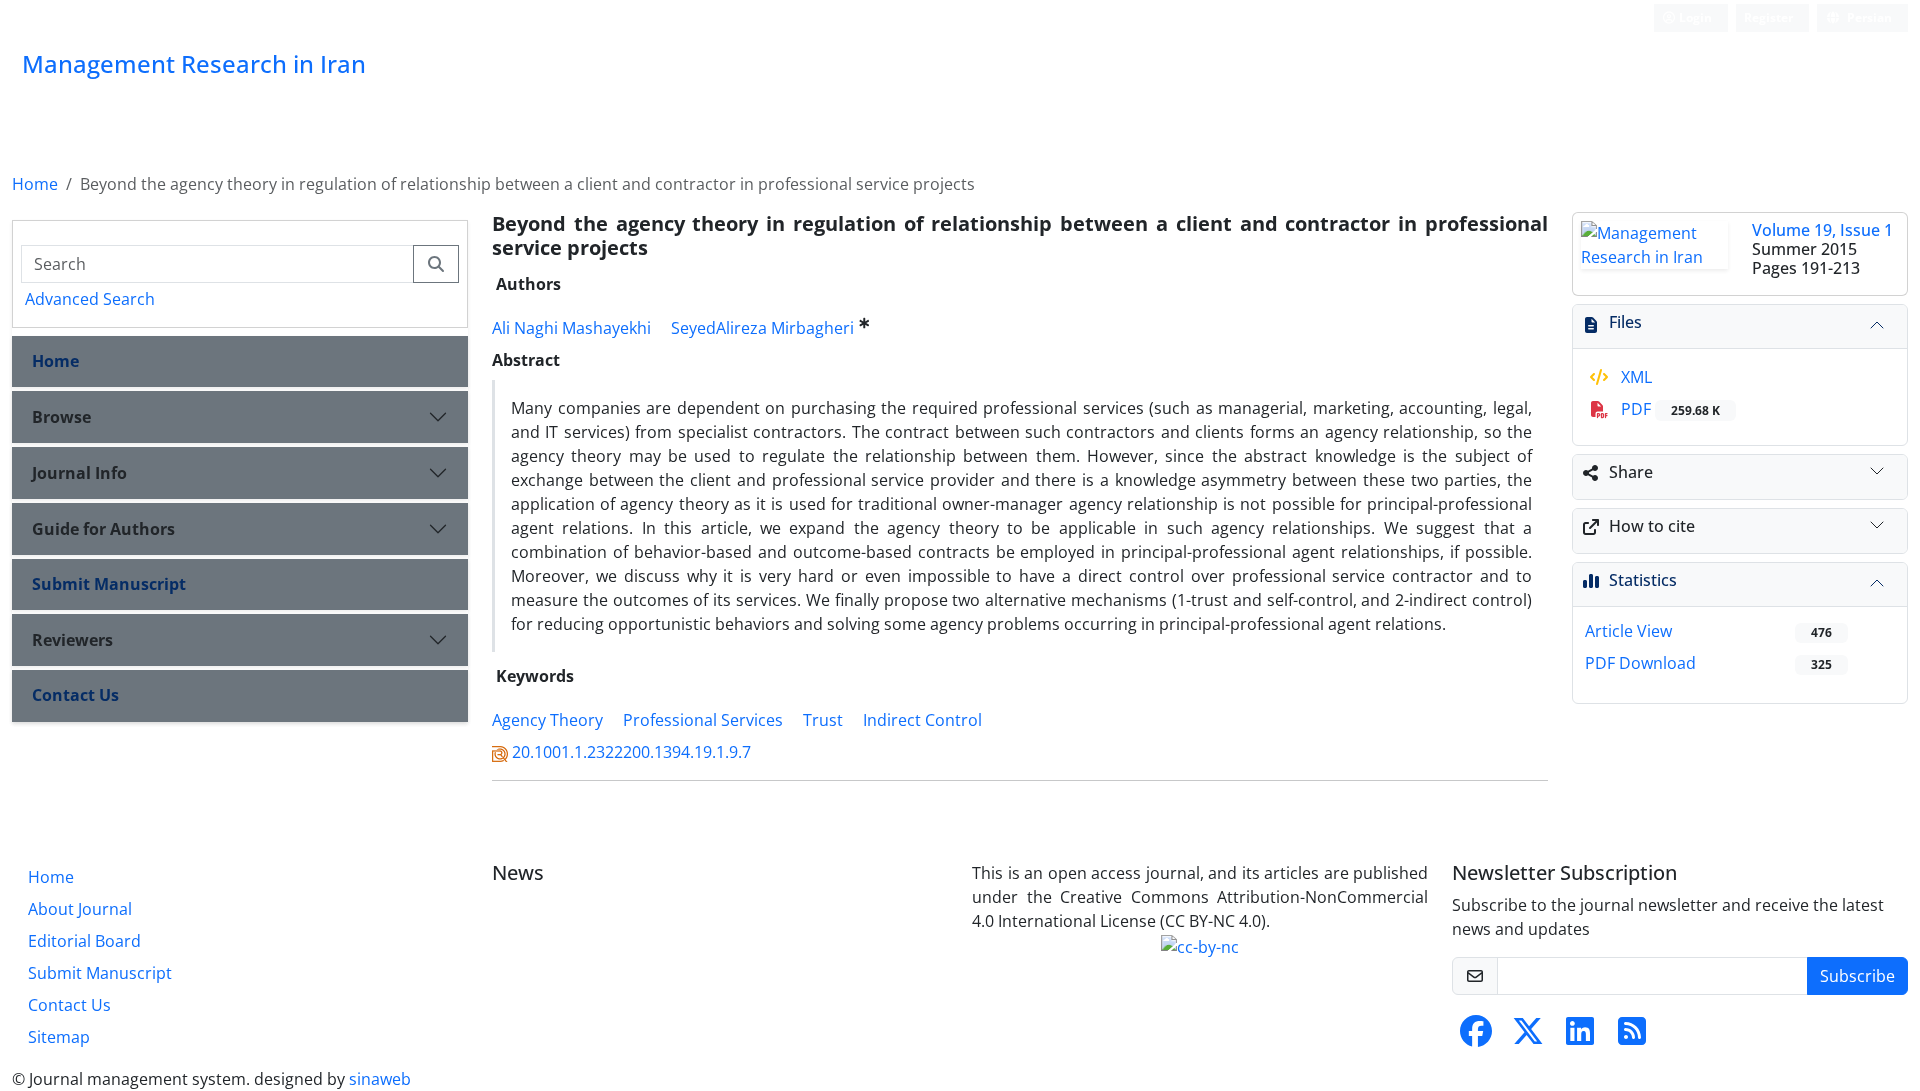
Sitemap (59, 1037)
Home (35, 184)
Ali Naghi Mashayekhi (571, 328)
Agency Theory (547, 720)
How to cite (1652, 526)
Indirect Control (922, 720)
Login (1694, 17)
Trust (823, 720)
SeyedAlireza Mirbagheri (762, 328)
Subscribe (1857, 976)
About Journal (80, 909)
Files (1625, 322)
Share (1631, 472)
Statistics (1643, 580)
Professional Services (703, 720)
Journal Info (79, 473)
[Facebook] (1476, 1037)
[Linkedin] (1580, 1037)
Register (1768, 17)
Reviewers (72, 640)
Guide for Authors (103, 529)
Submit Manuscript (109, 584)
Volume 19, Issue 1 (1822, 230)
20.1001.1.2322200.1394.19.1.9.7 (631, 752)
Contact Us (75, 695)
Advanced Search (90, 299)
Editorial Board (84, 941)
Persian (1868, 17)
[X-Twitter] (1528, 1037)
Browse (61, 417)
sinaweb (380, 1079)
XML (1634, 377)
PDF (1668, 409)
